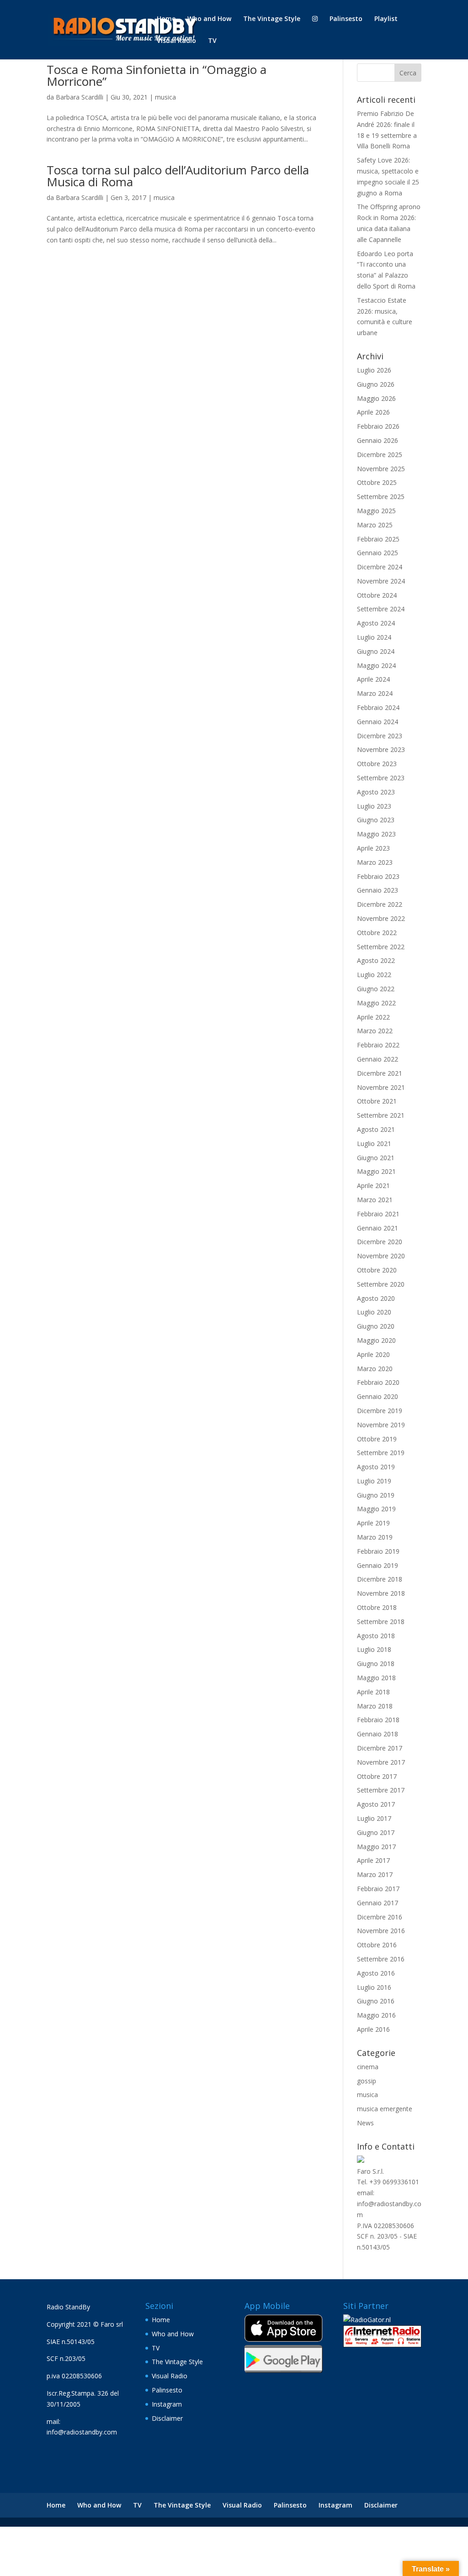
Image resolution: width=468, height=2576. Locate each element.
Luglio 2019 (374, 1481)
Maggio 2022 (376, 1003)
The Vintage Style (272, 19)
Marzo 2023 (375, 862)
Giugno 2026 (376, 384)
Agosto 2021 (376, 1129)
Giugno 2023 (376, 820)
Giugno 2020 (376, 1326)
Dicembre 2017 (380, 1748)
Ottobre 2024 (377, 595)
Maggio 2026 (376, 398)
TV (212, 41)
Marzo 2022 (375, 1031)
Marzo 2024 (375, 693)
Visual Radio (176, 41)
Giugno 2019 (376, 1495)
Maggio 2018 (376, 1678)
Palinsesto (346, 19)
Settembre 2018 (381, 1622)
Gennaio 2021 (378, 1228)
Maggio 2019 (376, 1509)
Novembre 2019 (381, 1425)
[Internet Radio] (382, 2345)
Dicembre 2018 (380, 1579)
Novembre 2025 (381, 469)
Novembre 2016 (381, 1931)
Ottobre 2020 (377, 1270)
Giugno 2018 (376, 1664)
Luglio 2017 (374, 1818)
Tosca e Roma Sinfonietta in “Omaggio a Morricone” (157, 75)
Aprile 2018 (373, 1692)
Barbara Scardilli (80, 97)
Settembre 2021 (381, 1115)
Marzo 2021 (375, 1200)
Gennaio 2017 (378, 1903)
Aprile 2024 (373, 679)
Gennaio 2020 (378, 1396)
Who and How (209, 19)
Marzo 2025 (375, 525)
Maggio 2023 (376, 834)
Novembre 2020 (381, 1256)
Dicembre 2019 (380, 1411)
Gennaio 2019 (378, 1565)
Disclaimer (167, 2418)
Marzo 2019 (375, 1537)
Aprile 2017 (373, 1860)
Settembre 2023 (381, 778)
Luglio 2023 (374, 806)
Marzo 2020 (375, 1369)
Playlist (386, 19)
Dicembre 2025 (380, 455)
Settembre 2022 (381, 947)
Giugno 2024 (376, 651)
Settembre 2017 (381, 1790)
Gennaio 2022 (378, 1059)
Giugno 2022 (376, 989)
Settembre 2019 (381, 1453)
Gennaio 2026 (378, 440)
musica (165, 97)
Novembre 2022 (381, 918)
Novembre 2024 (381, 581)
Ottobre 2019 (377, 1439)
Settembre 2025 (381, 497)
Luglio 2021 (374, 1143)
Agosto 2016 (376, 1973)
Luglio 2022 (374, 975)
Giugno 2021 (376, 1158)
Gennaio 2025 (378, 553)
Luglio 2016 (374, 1987)
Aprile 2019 (373, 1523)
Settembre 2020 (381, 1284)
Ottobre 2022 (377, 933)
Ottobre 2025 (377, 482)
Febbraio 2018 (378, 1720)
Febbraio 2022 (378, 1045)
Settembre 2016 (381, 1959)
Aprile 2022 (373, 1017)
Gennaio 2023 (378, 890)
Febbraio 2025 (378, 539)
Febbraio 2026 (378, 426)
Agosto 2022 (376, 960)
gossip (367, 2081)
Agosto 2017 (376, 1804)
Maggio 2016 (376, 2015)
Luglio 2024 (374, 637)
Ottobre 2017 (377, 1776)
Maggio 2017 (376, 1847)
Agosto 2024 (376, 623)
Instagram (167, 2404)
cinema (368, 2067)
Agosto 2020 (376, 1298)
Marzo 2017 (375, 1874)
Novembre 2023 (381, 749)
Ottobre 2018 (377, 1607)
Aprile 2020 (373, 1354)
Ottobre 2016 (377, 1945)
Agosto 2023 (376, 792)
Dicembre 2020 (380, 1242)
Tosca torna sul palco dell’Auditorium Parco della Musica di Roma (178, 176)
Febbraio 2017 (378, 1889)
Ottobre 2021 (377, 1101)
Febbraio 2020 (378, 1382)
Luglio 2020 (374, 1312)
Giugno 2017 (376, 1832)
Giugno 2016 (376, 2001)
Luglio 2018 (374, 1649)
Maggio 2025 (376, 511)
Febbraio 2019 (378, 1551)
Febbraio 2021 (378, 1214)
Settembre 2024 (381, 609)
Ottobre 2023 (377, 764)
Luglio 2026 (374, 370)
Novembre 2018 (381, 1593)
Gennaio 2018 (378, 1734)
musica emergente (385, 2109)
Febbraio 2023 (378, 876)
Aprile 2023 (373, 848)
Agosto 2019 (376, 1467)
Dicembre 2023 (380, 736)
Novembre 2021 (381, 1087)
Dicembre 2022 (380, 904)
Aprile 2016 (373, 2029)
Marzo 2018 (375, 1706)
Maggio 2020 (376, 1340)
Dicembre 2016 (380, 1917)
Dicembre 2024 (380, 567)
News (365, 2123)
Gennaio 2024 (378, 722)
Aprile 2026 (373, 412)
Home (166, 19)
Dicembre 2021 (380, 1073)
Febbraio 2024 (378, 707)
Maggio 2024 (376, 665)
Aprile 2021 (373, 1185)
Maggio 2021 (376, 1171)
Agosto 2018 (376, 1636)
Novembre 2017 (381, 1762)
